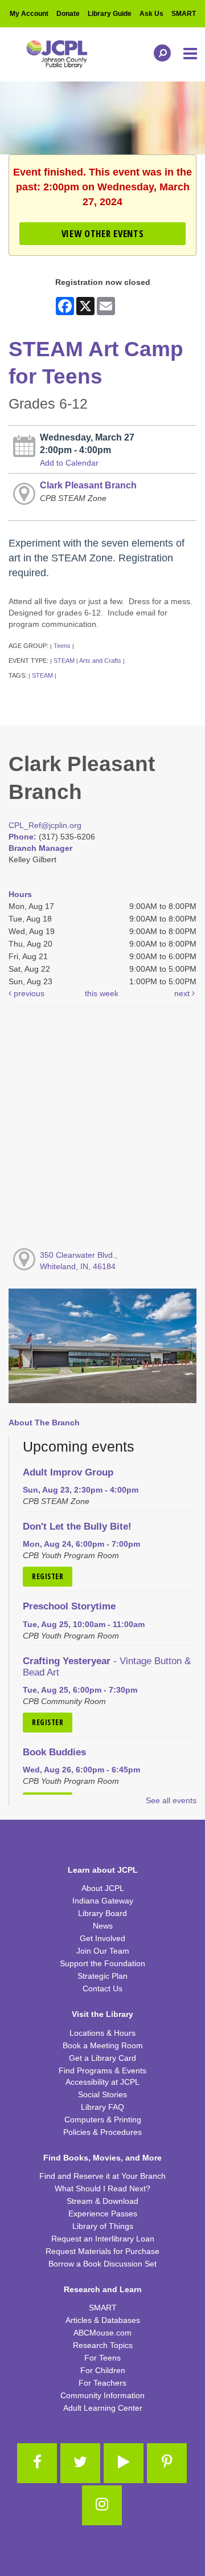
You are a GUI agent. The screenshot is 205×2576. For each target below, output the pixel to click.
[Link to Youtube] (124, 2463)
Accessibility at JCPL (102, 2082)
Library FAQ (102, 2107)
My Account (29, 14)
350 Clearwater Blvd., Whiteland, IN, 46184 (79, 1261)
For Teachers (102, 2383)
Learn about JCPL (103, 1870)
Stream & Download (102, 2201)
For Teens (102, 2358)
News (103, 1926)
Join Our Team (103, 1951)
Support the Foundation (102, 1963)
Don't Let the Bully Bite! (77, 1527)
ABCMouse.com (102, 2333)
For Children (103, 2370)
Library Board (102, 1913)
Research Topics (103, 2345)
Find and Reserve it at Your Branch (102, 2176)
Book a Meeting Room (103, 2045)
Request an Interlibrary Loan (103, 2239)
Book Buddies (54, 1752)
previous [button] (28, 993)
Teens (62, 646)
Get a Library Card (102, 2058)
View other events (102, 233)
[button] (191, 54)
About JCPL (103, 1888)
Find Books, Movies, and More (102, 2158)
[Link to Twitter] (80, 2463)
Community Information (102, 2395)
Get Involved (102, 1938)
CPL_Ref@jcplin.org (45, 825)
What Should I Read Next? (102, 2188)
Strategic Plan (102, 1976)
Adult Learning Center (103, 2408)
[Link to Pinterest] (167, 2463)
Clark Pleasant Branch (88, 485)
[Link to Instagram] (102, 2505)
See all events (171, 1800)
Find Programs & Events (102, 2070)
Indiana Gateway (103, 1901)
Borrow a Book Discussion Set (102, 2264)
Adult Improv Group (68, 1472)
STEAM (64, 661)
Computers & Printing (103, 2120)
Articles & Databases (103, 2320)
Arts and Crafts (100, 661)
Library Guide (110, 14)
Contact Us (102, 1988)
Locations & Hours (102, 2033)
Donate (68, 14)
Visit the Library (102, 2014)
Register (48, 1576)
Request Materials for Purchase (102, 2251)
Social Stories (102, 2094)
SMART (184, 14)
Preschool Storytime (69, 1606)
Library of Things (103, 2226)
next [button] (183, 993)
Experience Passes (103, 2214)
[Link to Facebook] (37, 2463)
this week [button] (102, 993)
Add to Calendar (69, 463)
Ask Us (151, 14)
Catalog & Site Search (159, 53)
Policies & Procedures (102, 2132)
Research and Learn (103, 2289)
